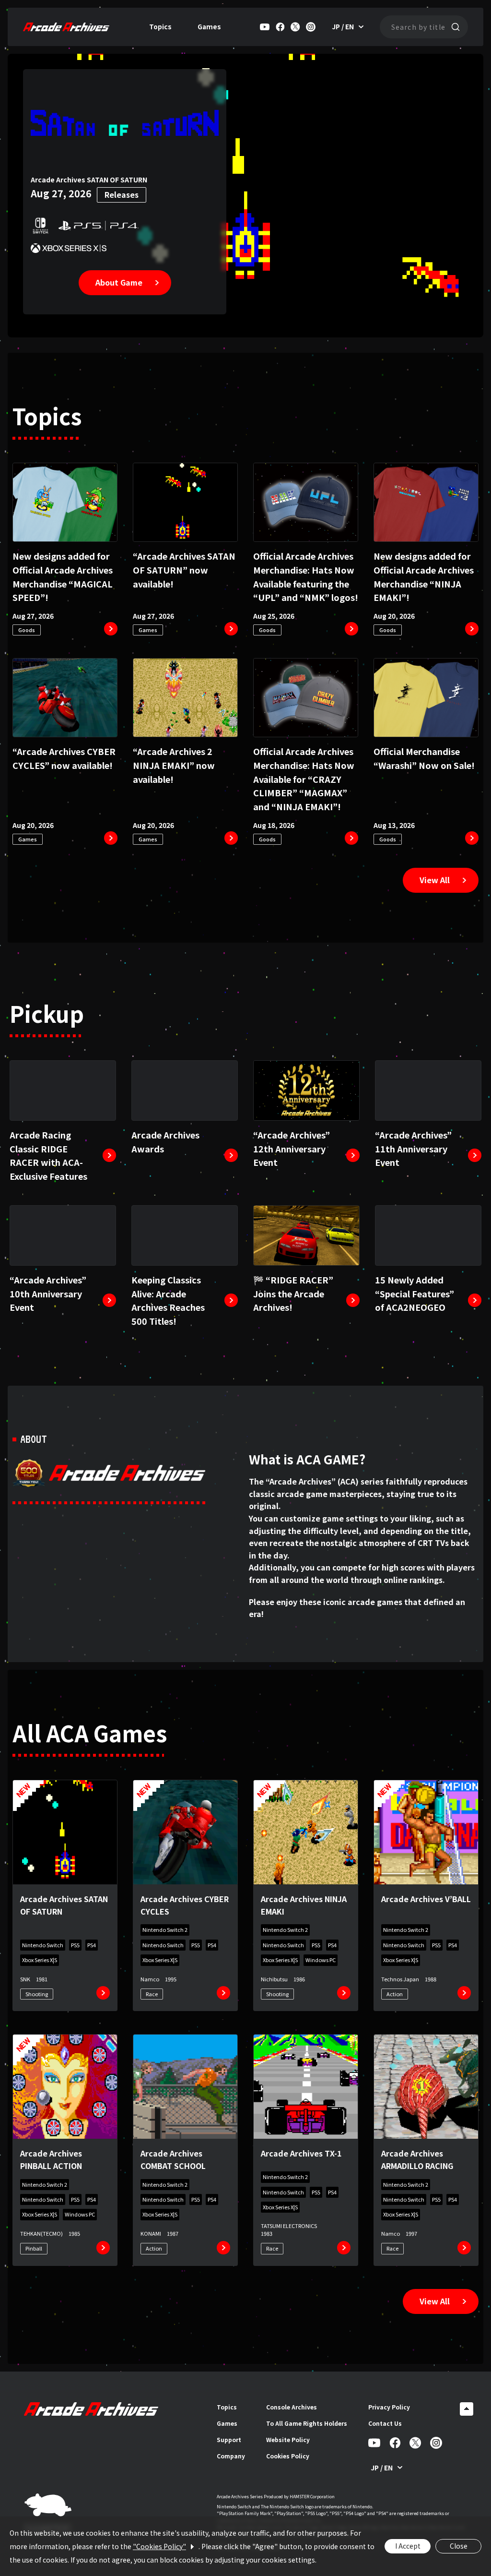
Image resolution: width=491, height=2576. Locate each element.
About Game (119, 282)
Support (229, 2439)
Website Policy (288, 2439)
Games (209, 26)
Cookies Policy (288, 2456)
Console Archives (292, 2407)
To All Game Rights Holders (307, 2423)
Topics (160, 26)
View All (435, 880)
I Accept (408, 2546)
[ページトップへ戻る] (467, 2409)
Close (459, 2546)
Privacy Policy (389, 2407)
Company (231, 2456)
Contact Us (385, 2423)
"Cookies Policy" (159, 2546)
